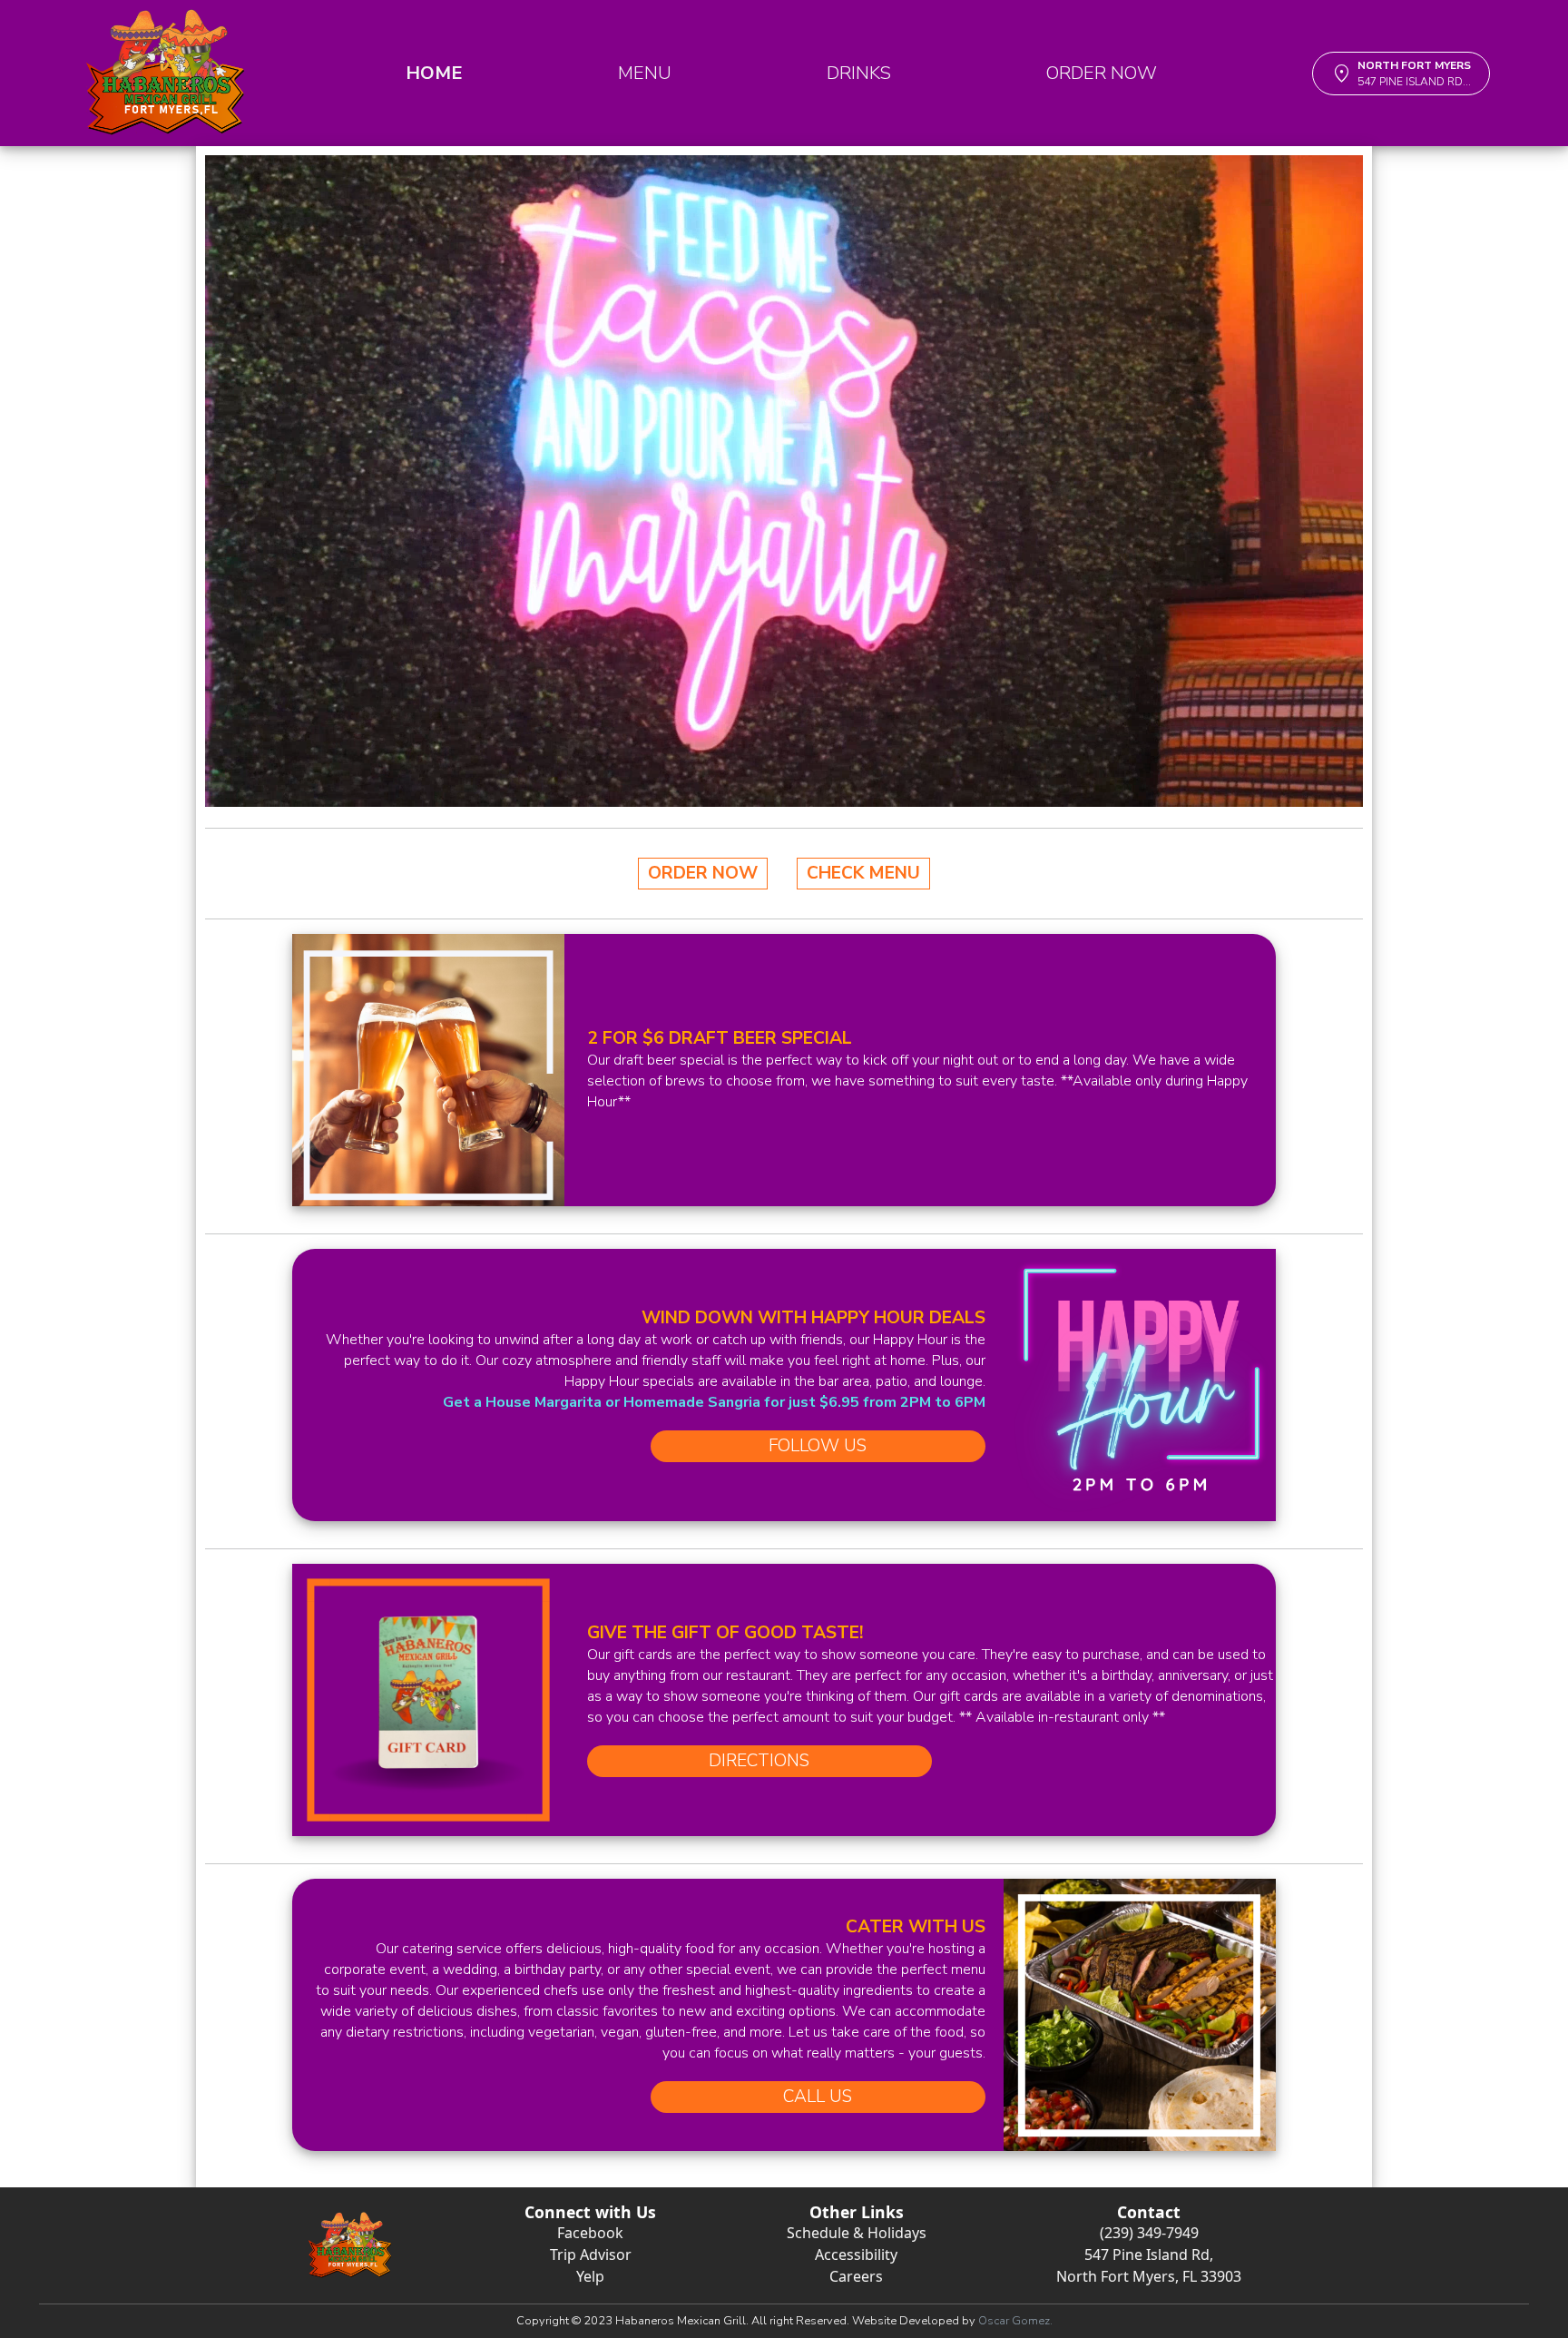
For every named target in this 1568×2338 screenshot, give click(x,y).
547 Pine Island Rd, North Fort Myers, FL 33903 (1149, 2265)
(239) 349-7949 (1149, 2233)
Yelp (590, 2276)
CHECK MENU (863, 873)
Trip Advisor (591, 2254)
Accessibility (856, 2254)
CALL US (818, 2097)
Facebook (590, 2233)
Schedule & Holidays (857, 2233)
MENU (645, 73)
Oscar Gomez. (1015, 2321)
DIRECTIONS (759, 1761)
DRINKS (859, 73)
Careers (856, 2276)
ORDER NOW (1102, 73)
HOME (434, 73)
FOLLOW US (818, 1446)
